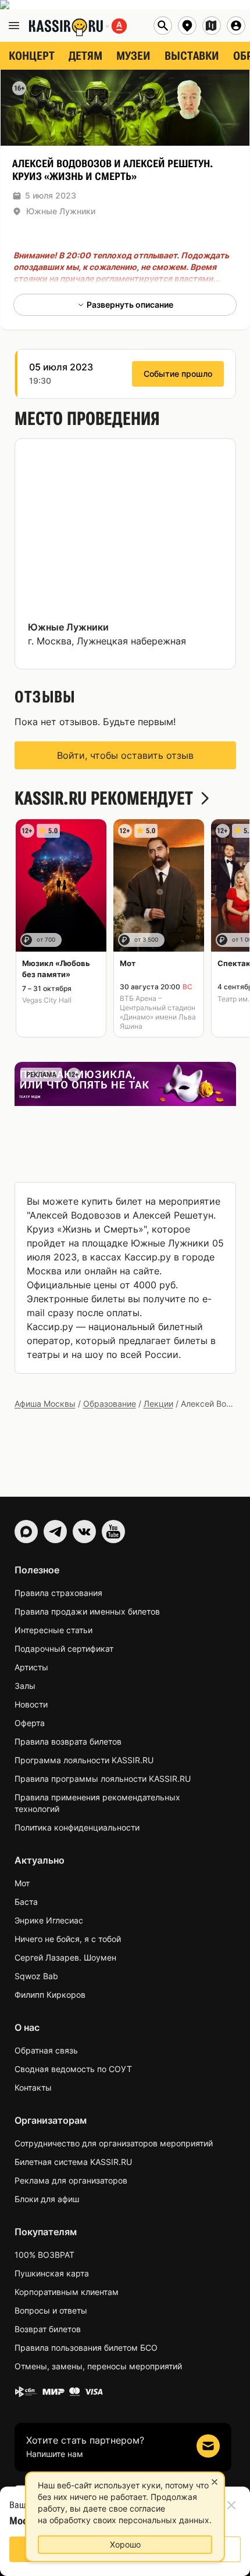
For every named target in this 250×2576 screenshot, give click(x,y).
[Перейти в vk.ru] (84, 1532)
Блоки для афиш (47, 2199)
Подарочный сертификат (64, 1649)
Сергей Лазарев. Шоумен (65, 1957)
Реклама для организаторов (71, 2180)
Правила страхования (58, 1593)
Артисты (31, 1667)
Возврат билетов (48, 2329)
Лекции (158, 1404)
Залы (25, 1686)
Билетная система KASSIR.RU (73, 2162)
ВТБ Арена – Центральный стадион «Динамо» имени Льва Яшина (158, 1012)
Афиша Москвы (45, 1404)
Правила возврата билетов (68, 1741)
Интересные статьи (53, 1630)
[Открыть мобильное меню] (14, 26)
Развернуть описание (130, 305)
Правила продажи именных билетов (87, 1611)
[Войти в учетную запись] (236, 26)
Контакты (33, 2087)
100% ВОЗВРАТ (44, 2255)
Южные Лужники (61, 211)
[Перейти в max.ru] (26, 1532)
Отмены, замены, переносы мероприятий (98, 2366)
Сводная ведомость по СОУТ (73, 2069)
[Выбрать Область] (212, 26)
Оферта (30, 1723)
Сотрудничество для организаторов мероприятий (114, 2143)
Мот (22, 1883)
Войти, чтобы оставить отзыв (125, 755)
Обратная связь (46, 2050)
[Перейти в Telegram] (55, 1532)
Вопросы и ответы (51, 2310)
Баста (26, 1902)
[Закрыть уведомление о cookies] (215, 2482)
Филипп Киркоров (50, 1995)
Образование (110, 1404)
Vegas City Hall (47, 1000)
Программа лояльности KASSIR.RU (84, 1760)
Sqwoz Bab (36, 1976)
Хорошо (125, 2544)
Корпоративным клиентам (67, 2292)
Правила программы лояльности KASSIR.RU (103, 1779)
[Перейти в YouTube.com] (113, 1532)
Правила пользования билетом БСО (86, 2348)
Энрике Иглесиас (49, 1920)
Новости (31, 1704)
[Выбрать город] (187, 26)
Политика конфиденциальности (77, 1827)
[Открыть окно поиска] (163, 26)
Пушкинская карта (52, 2273)
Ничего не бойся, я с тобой (68, 1939)
